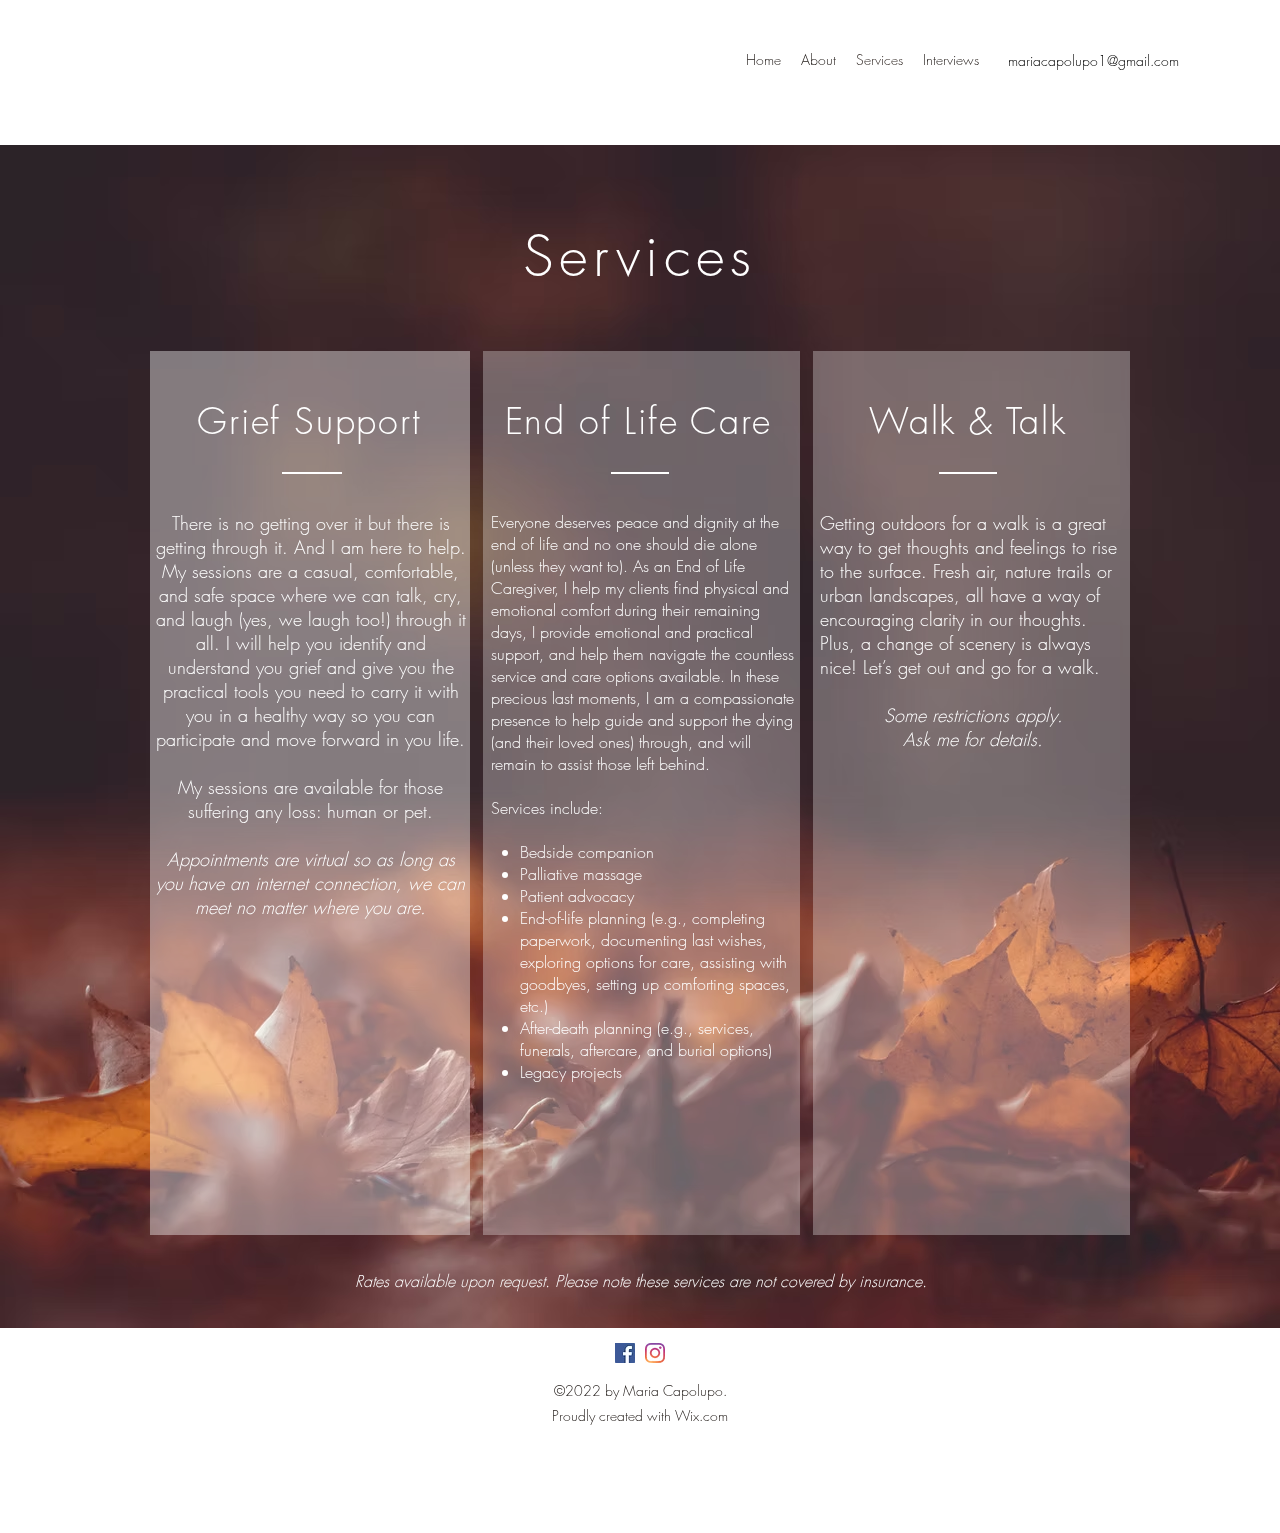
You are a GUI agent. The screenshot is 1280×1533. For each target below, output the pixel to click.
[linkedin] (655, 1353)
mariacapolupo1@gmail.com (1093, 60)
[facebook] (625, 1353)
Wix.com (701, 1415)
